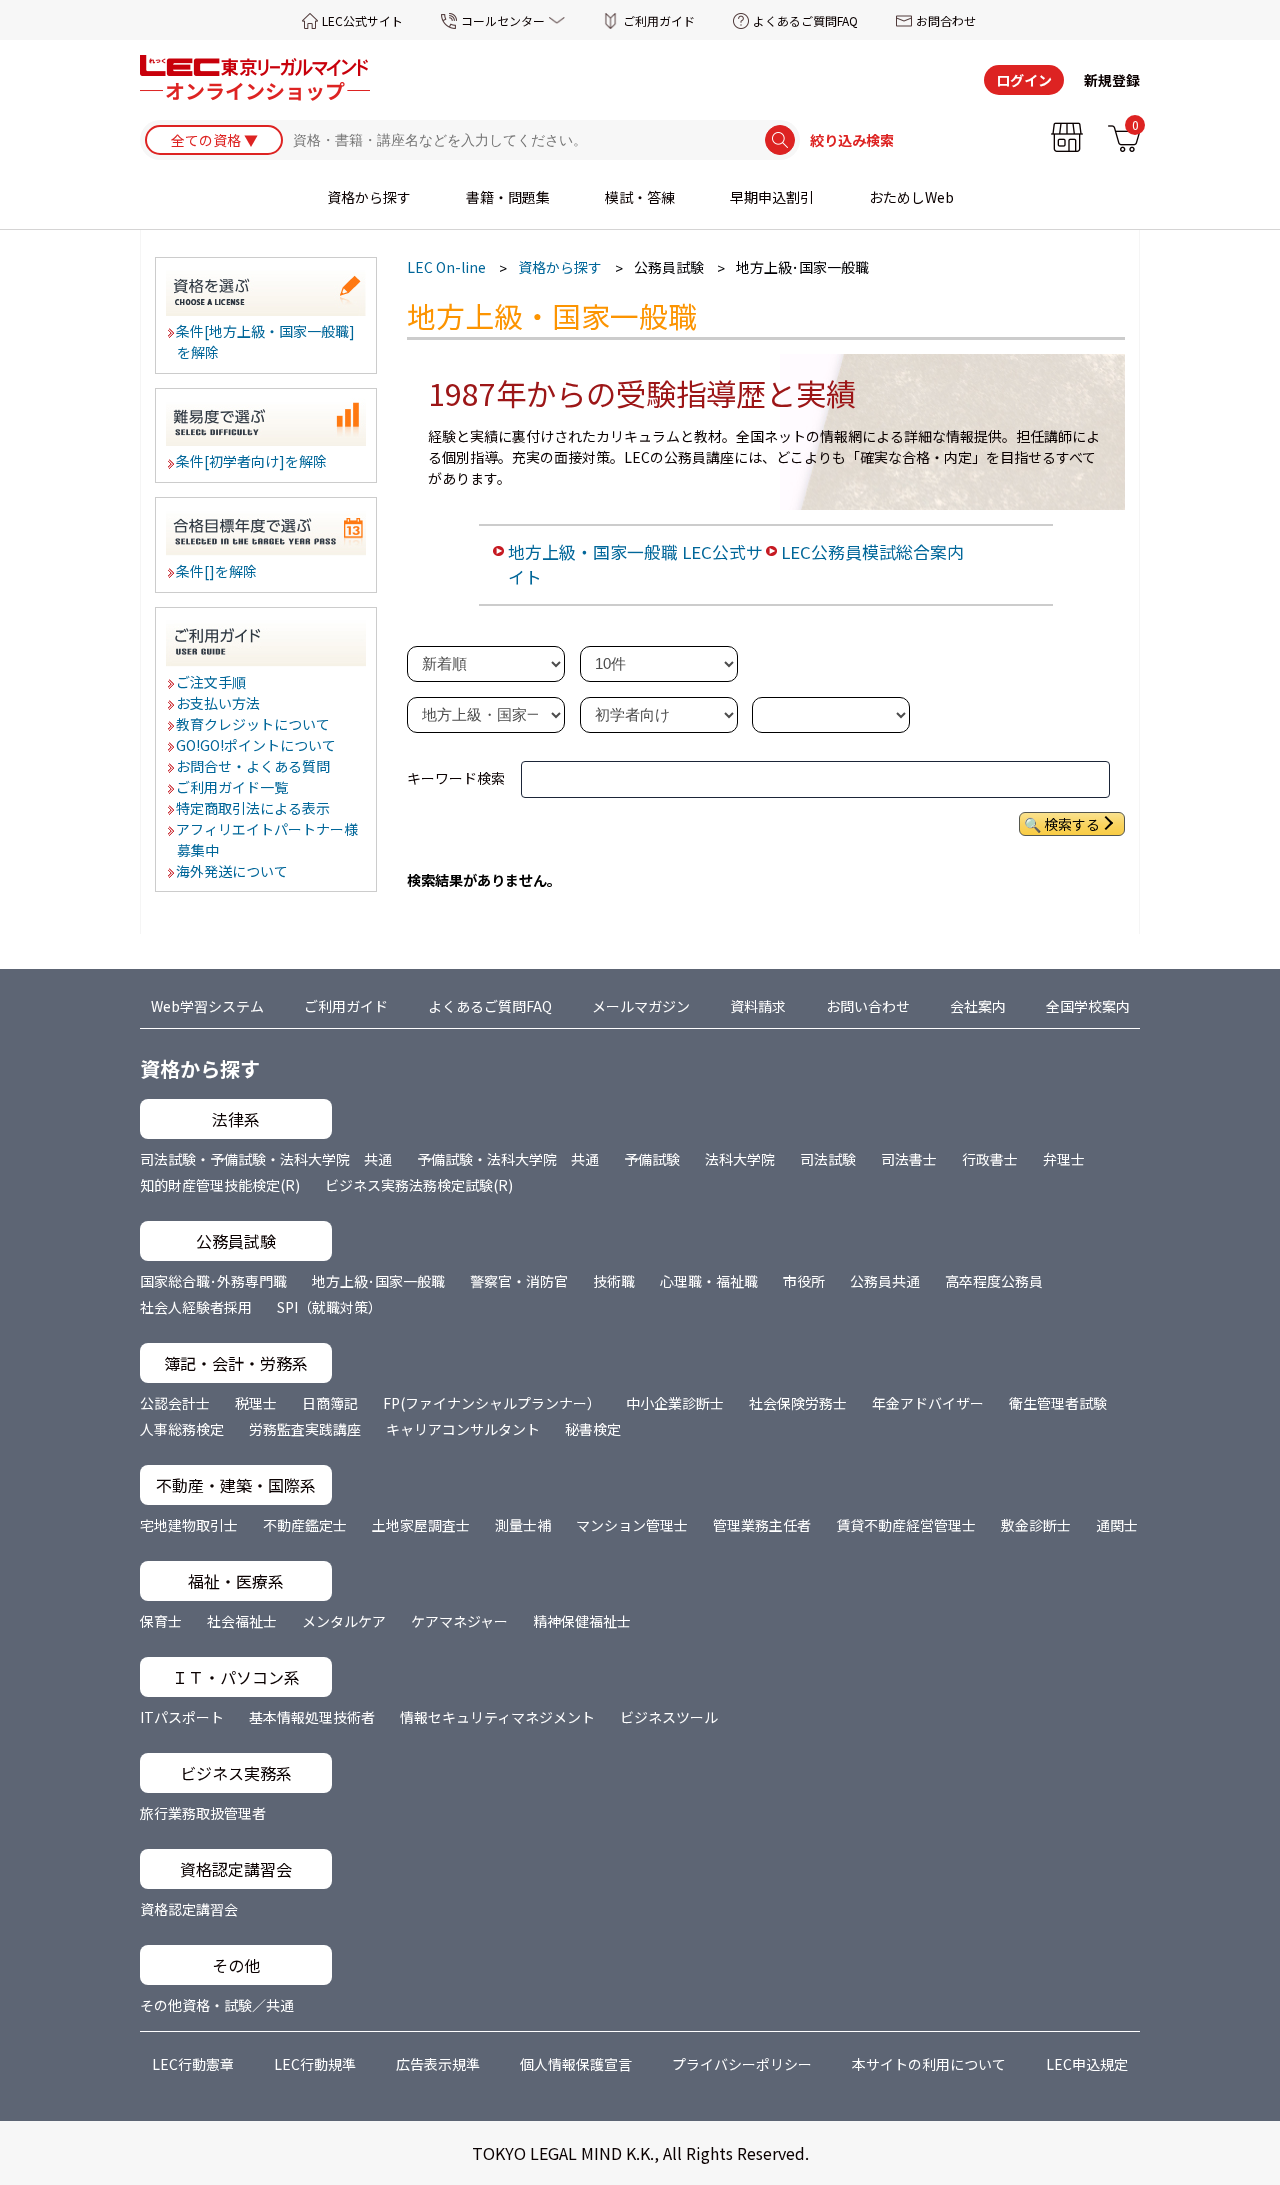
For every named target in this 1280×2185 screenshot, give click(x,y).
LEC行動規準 (315, 2064)
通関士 (1117, 1525)
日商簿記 (330, 1403)
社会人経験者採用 (196, 1307)
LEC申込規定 (1087, 2064)
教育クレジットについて (254, 724)
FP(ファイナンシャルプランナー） (492, 1403)
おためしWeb (911, 197)
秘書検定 (593, 1429)
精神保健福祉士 (582, 1621)
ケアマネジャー (459, 1621)
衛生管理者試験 (1058, 1403)
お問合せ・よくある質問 (254, 766)
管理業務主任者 (762, 1525)
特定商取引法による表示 (254, 808)
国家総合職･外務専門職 (213, 1281)
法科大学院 (740, 1159)
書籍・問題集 (508, 197)
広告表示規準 (438, 2064)
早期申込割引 (772, 197)
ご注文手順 (212, 682)
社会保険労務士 (798, 1403)
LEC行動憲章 (193, 2064)
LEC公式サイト (362, 20)
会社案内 (978, 1006)
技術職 (614, 1281)
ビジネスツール (669, 1717)
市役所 (804, 1281)
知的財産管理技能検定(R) (220, 1185)
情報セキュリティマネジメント (497, 1717)
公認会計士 (175, 1403)
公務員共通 (885, 1281)
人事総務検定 (182, 1429)
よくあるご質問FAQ (805, 20)
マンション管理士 (632, 1525)
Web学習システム (207, 1006)
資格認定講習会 (189, 1909)
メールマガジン (641, 1006)
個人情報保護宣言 (576, 2064)
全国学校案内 (1088, 1006)
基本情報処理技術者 (312, 1717)
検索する (1072, 824)
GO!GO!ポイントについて (257, 745)
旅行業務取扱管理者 (203, 1813)
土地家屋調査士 (421, 1525)
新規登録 (1112, 80)
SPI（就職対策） (329, 1307)
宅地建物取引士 (189, 1525)
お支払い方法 (219, 703)
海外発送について (233, 871)
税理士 (256, 1403)
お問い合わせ (868, 1006)
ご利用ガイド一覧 (233, 787)
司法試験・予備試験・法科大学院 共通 (266, 1159)
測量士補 (523, 1525)
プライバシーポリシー (742, 2064)
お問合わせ (946, 20)
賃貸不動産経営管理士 (906, 1525)
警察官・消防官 (519, 1281)
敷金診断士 (1036, 1525)
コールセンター (503, 20)
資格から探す (369, 197)
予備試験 (652, 1159)
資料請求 (758, 1006)
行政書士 (990, 1159)
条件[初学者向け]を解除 (252, 461)
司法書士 (909, 1159)
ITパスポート (182, 1717)
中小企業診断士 (675, 1403)
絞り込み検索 (852, 140)
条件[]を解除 (217, 571)
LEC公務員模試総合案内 (872, 552)
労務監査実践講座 (305, 1429)
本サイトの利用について (929, 2064)
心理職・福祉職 (709, 1281)
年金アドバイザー (928, 1403)
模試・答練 (640, 197)
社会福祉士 (242, 1621)
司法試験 (828, 1159)
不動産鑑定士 (305, 1525)
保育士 (161, 1621)
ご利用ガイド (659, 20)
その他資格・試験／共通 (217, 2005)
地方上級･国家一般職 (378, 1281)
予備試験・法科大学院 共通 (508, 1159)
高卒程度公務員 (994, 1281)
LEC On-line (446, 267)
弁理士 (1064, 1159)
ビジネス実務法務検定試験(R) (419, 1185)
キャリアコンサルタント (463, 1429)
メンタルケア (344, 1621)
